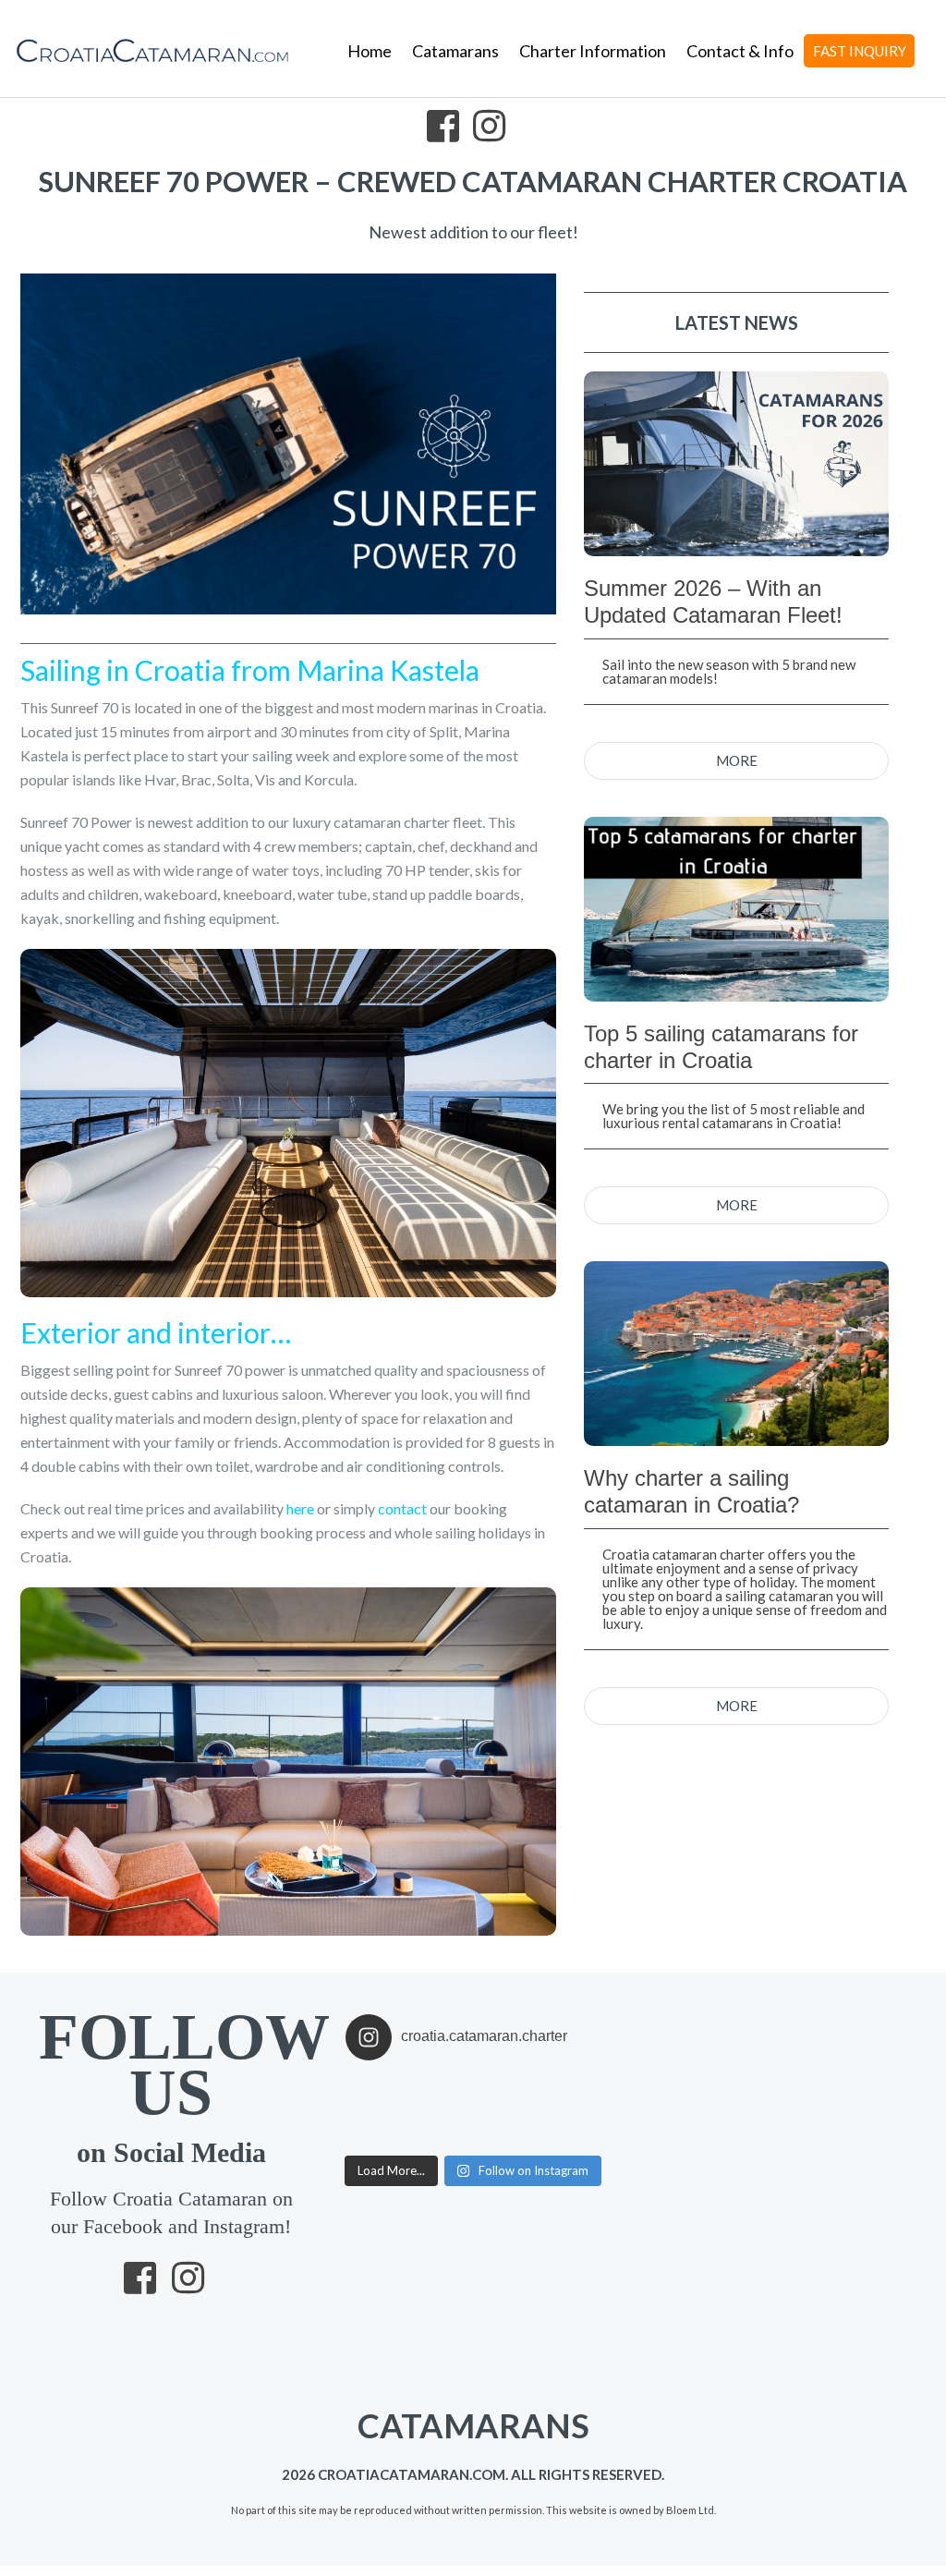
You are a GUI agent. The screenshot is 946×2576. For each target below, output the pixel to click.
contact (402, 1508)
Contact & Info (740, 51)
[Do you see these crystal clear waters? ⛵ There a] (505, 2134)
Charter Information (593, 51)
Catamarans (455, 51)
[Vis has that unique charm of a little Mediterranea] (569, 2134)
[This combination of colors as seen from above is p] (505, 2110)
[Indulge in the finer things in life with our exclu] (377, 2086)
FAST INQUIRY (860, 51)
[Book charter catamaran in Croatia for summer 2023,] (505, 2086)
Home (370, 51)
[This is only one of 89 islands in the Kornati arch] (441, 2110)
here (300, 1508)
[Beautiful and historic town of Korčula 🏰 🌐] (569, 2086)
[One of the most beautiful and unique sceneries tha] (377, 2134)
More (737, 760)
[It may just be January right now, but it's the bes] (377, 2110)
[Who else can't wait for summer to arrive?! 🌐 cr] (569, 2110)
